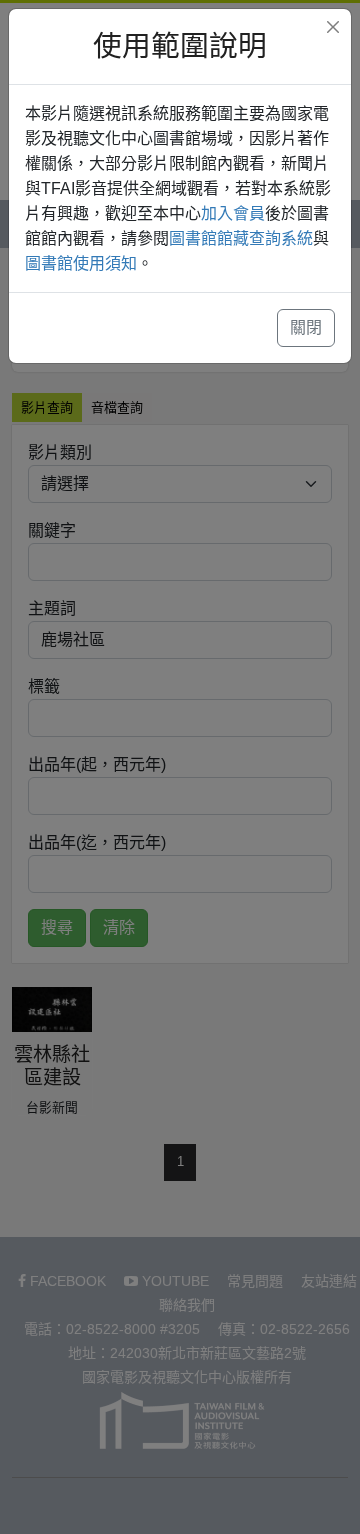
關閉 (306, 327)
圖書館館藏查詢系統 (241, 238)
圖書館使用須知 (81, 263)
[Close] (333, 27)
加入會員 (233, 213)
